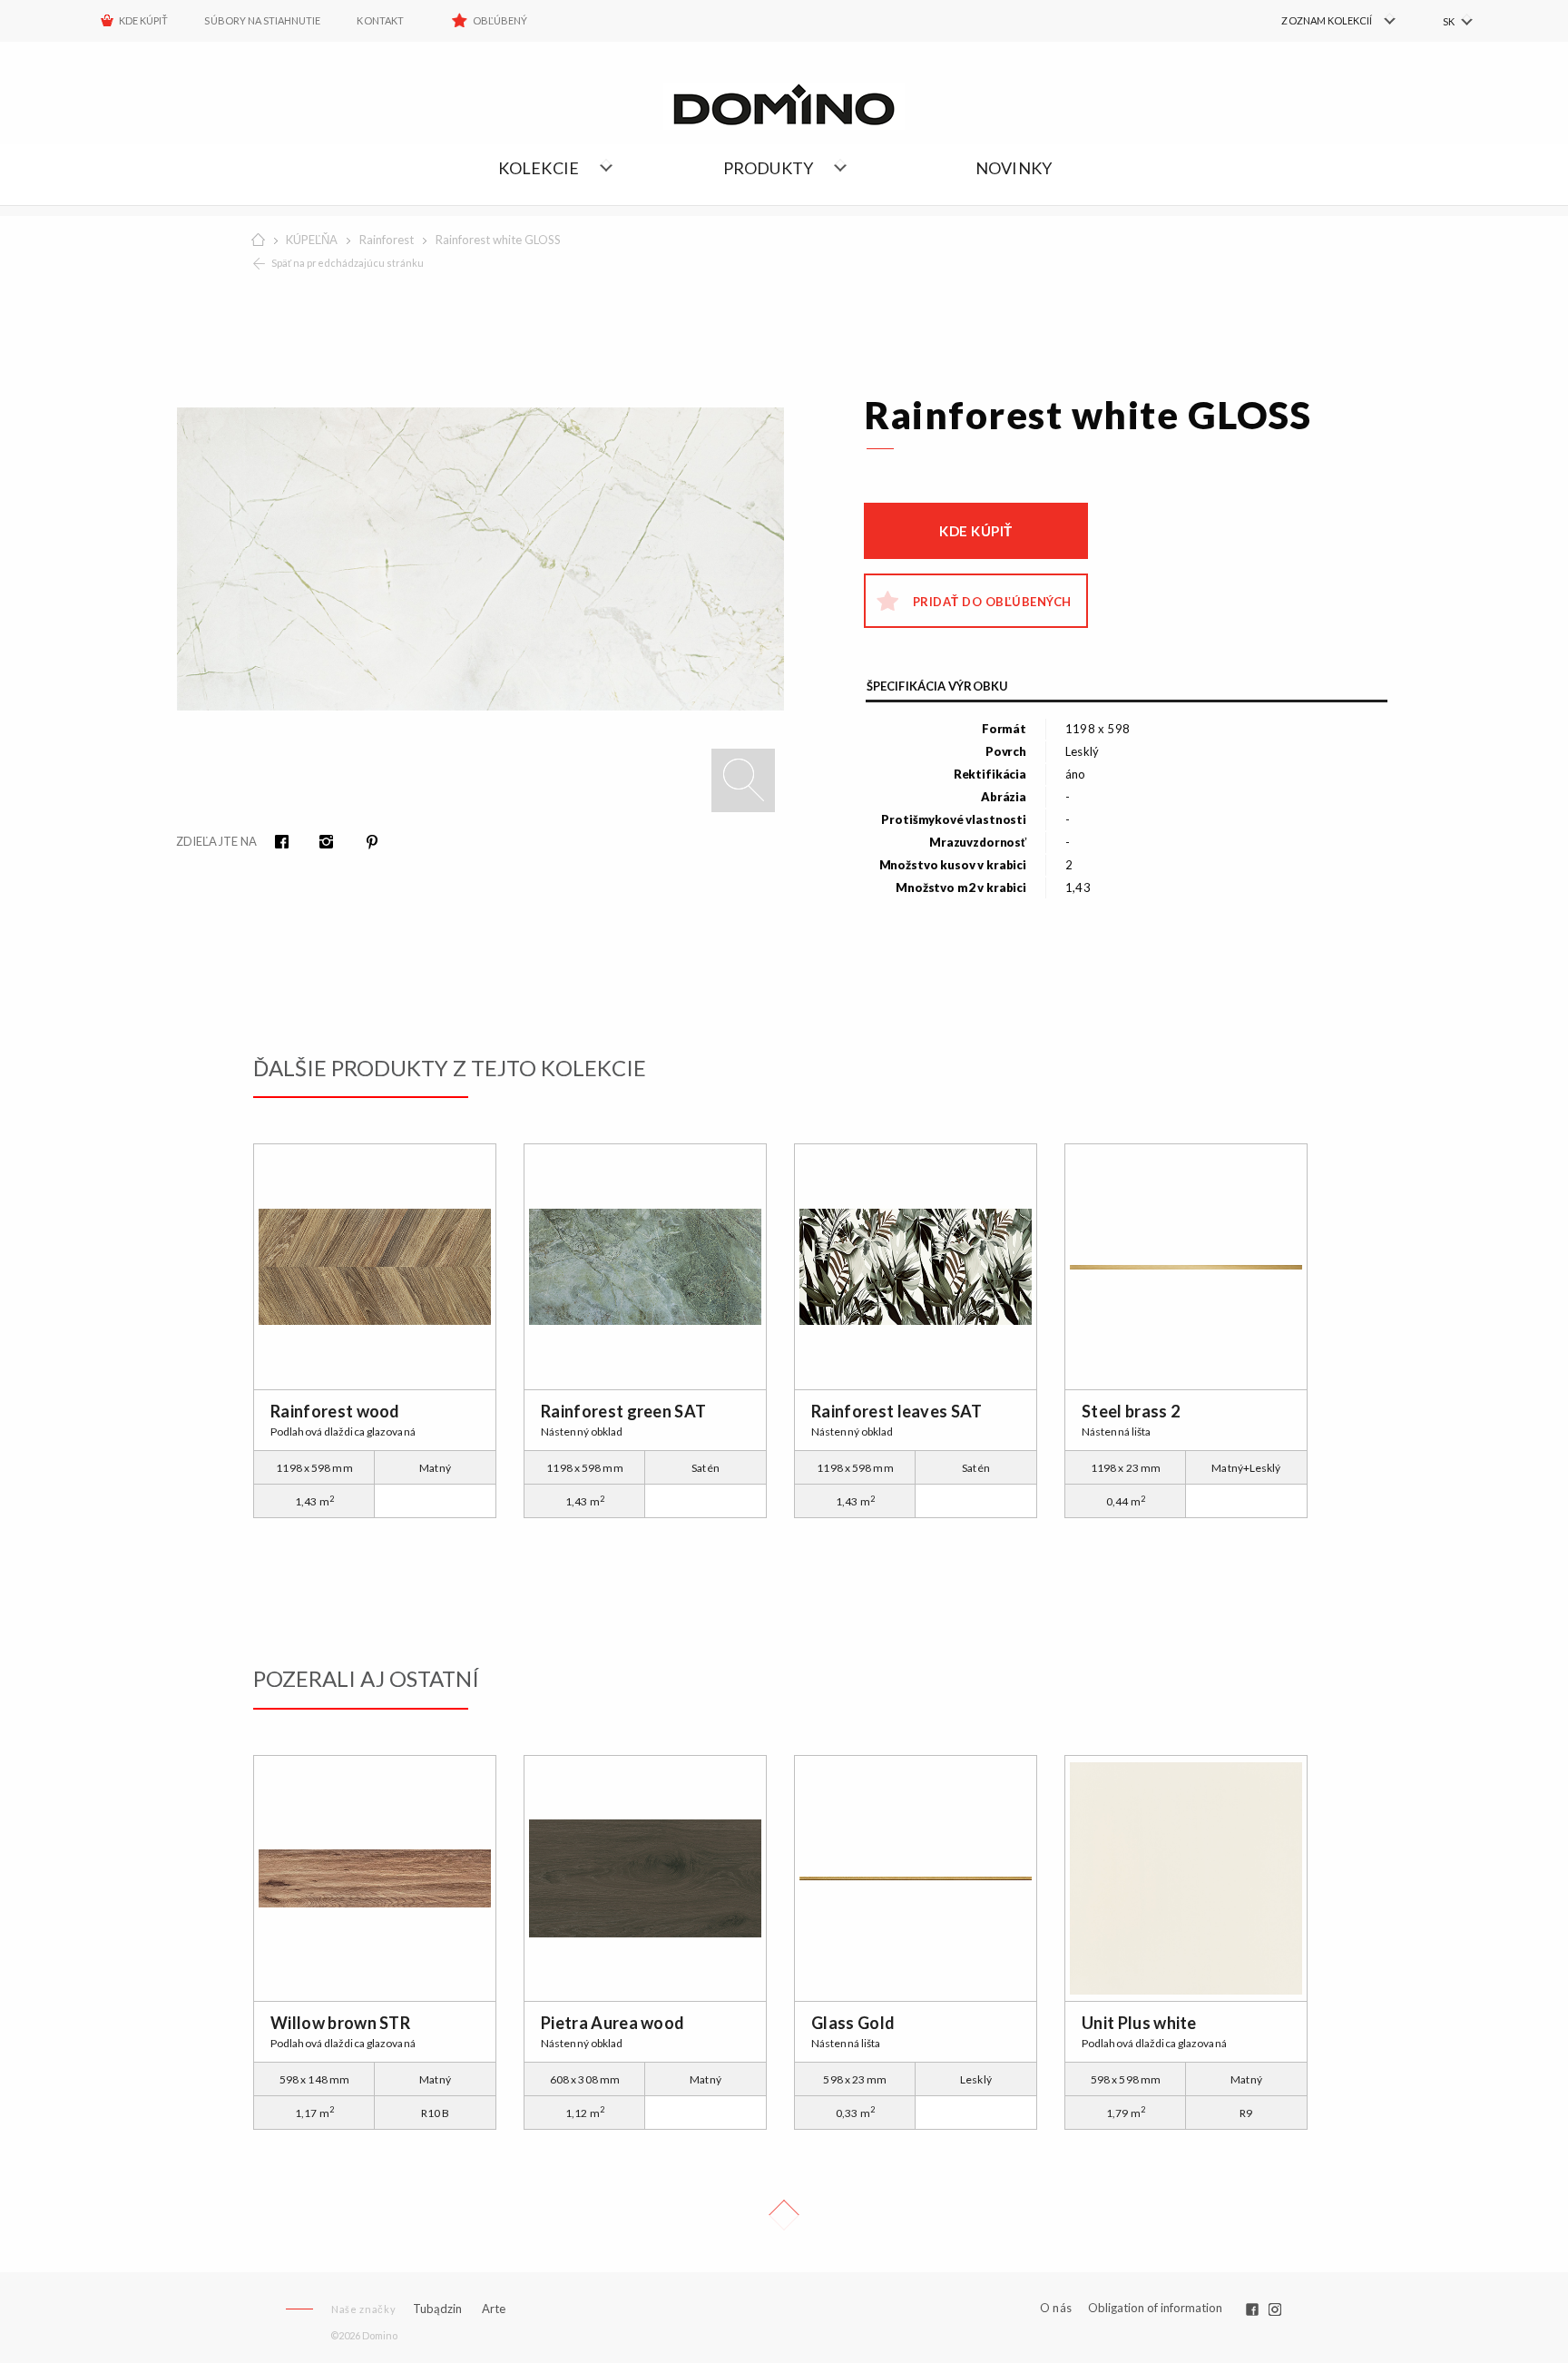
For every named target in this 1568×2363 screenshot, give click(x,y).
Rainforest (387, 240)
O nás (1056, 2308)
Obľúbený (500, 20)
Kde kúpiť (976, 531)
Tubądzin (437, 2309)
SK (1449, 21)
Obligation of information (1155, 2308)
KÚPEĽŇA (312, 240)
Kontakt (380, 20)
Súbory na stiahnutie (262, 20)
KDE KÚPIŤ (143, 20)
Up (784, 2215)
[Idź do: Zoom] (743, 780)
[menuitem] (1320, 21)
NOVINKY (1014, 168)
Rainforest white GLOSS (498, 240)
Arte (494, 2309)
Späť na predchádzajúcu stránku (348, 263)
